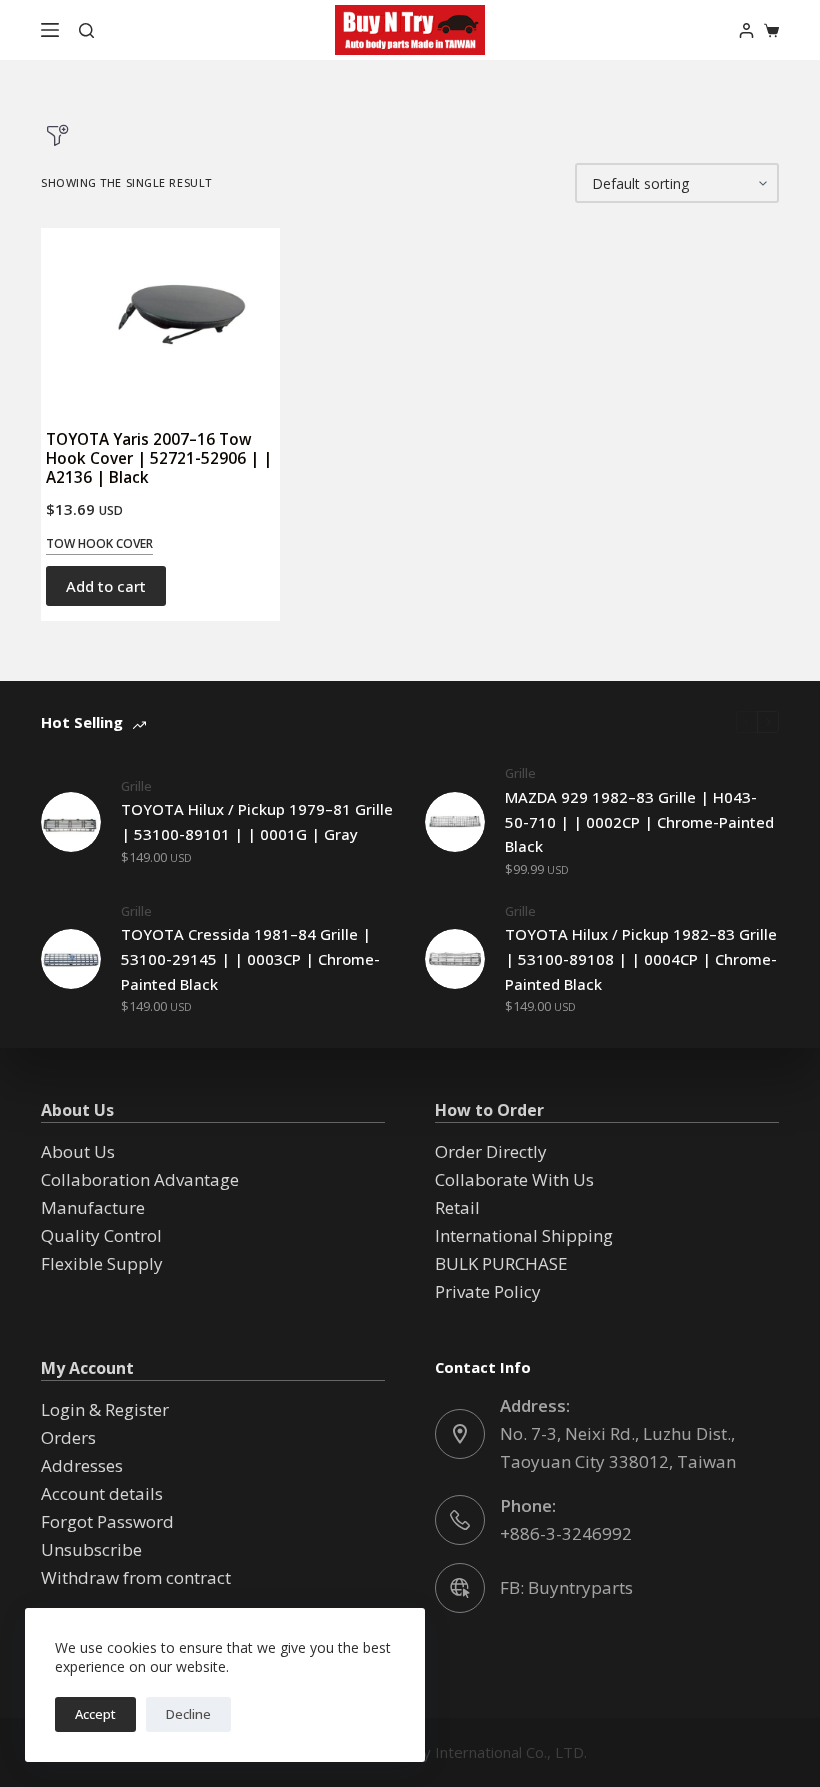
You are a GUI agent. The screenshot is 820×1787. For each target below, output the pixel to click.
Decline (188, 1714)
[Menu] (50, 30)
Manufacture (93, 1207)
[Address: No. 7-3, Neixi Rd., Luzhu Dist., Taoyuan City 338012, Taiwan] (460, 1434)
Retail (457, 1207)
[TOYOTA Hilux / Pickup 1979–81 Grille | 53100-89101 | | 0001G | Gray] (71, 822)
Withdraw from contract (136, 1577)
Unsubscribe (91, 1549)
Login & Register (105, 1409)
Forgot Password (107, 1521)
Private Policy (488, 1291)
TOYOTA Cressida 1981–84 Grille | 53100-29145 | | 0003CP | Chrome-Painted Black (250, 959)
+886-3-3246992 (566, 1533)
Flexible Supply (102, 1263)
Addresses (82, 1465)
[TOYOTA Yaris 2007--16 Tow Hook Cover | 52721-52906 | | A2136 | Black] (160, 319)
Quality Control (101, 1235)
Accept (95, 1714)
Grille (136, 786)
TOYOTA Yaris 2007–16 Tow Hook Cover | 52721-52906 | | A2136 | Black (159, 458)
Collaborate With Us (514, 1179)
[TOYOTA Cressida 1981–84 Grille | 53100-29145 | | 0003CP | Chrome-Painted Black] (71, 959)
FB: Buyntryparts (566, 1587)
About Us (78, 1151)
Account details (102, 1493)
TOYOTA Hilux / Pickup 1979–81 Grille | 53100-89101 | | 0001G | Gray (257, 821)
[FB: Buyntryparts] (460, 1588)
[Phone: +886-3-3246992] (460, 1520)
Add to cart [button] (106, 586)
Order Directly (491, 1151)
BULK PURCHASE (501, 1263)
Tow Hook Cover (99, 543)
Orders (68, 1437)
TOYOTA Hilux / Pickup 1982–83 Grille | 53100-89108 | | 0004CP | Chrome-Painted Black (641, 959)
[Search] (86, 30)
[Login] (746, 30)
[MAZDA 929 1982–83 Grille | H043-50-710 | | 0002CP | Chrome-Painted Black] (455, 822)
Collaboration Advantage (140, 1179)
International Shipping (524, 1235)
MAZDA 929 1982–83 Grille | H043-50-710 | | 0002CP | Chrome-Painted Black (639, 822)
